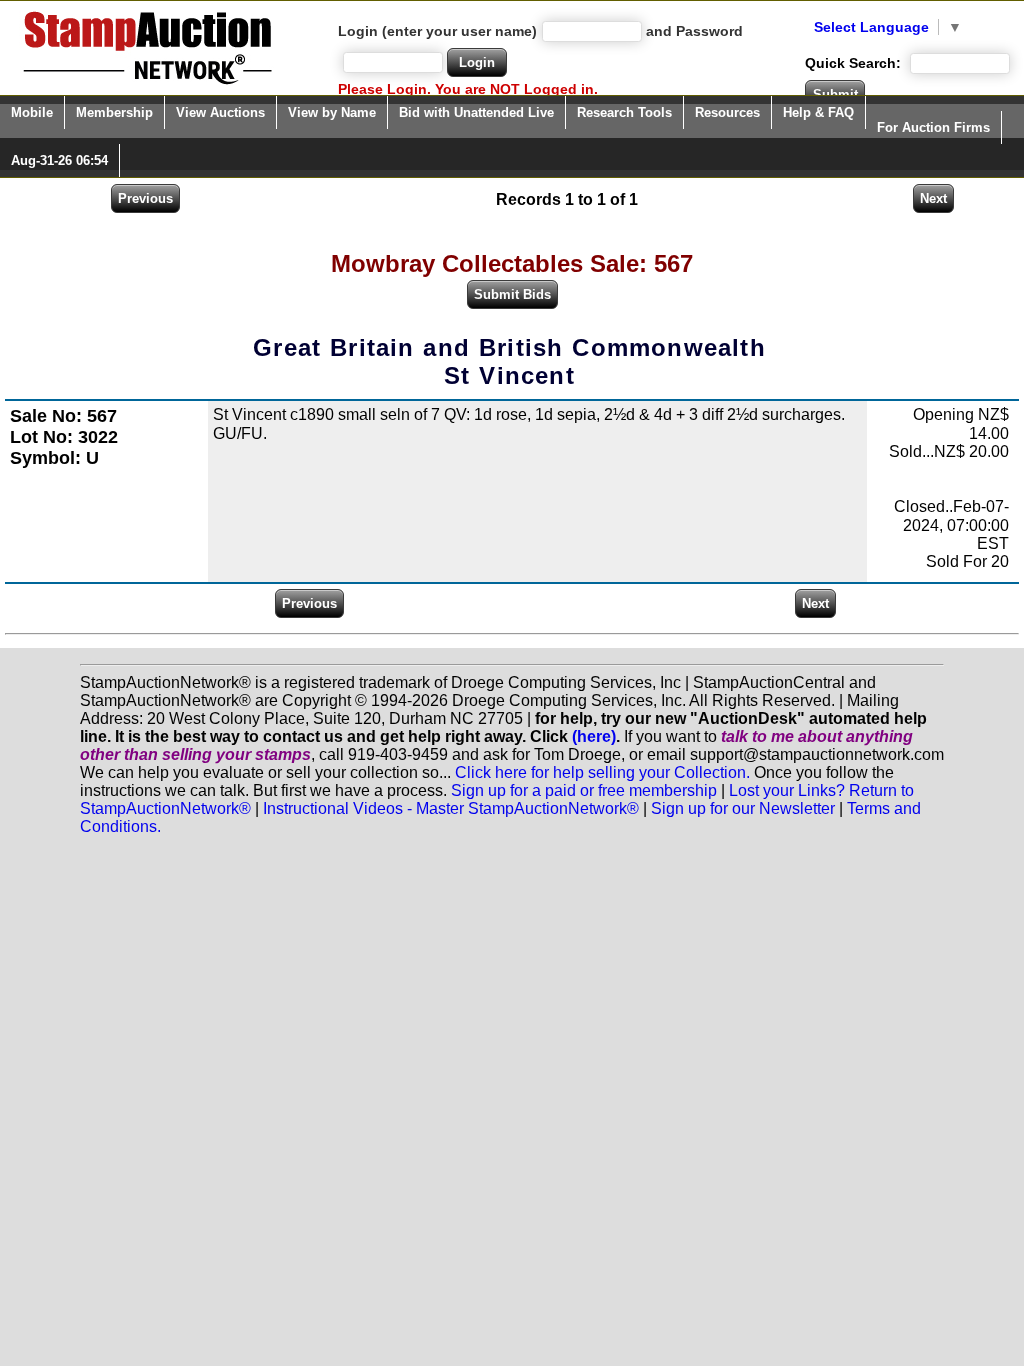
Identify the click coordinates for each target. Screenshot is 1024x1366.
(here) (594, 736)
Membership (114, 112)
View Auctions (220, 112)
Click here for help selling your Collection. (602, 772)
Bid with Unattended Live (476, 112)
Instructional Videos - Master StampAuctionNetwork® (451, 808)
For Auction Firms (933, 127)
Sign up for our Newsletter (743, 808)
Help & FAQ (818, 112)
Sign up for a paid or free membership (584, 790)
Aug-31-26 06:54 (59, 160)
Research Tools (624, 112)
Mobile (32, 112)
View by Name (332, 112)
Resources (727, 112)
